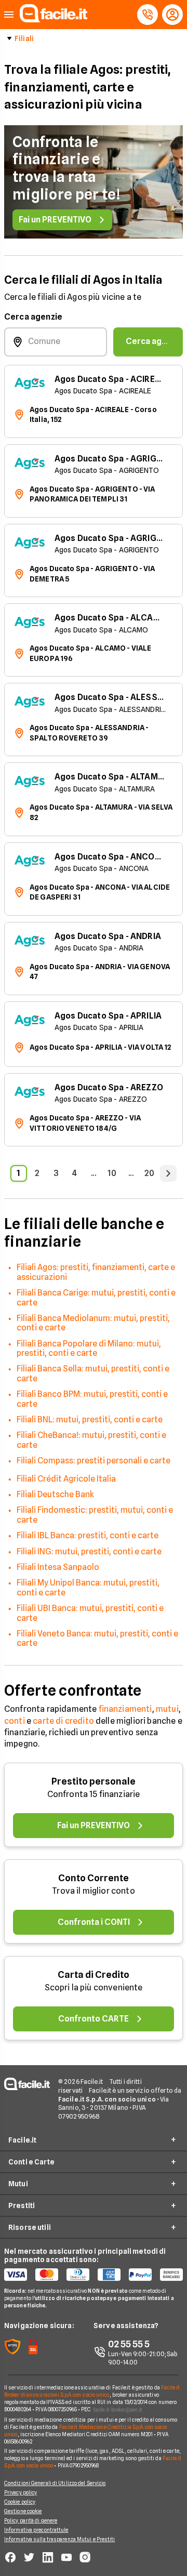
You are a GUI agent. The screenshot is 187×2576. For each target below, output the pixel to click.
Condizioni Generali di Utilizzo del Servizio (55, 2483)
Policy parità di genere (31, 2520)
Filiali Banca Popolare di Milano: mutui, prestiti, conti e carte (89, 1348)
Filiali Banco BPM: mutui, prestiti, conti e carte (92, 1399)
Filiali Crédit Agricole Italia (66, 1479)
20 (149, 1173)
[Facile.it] (54, 19)
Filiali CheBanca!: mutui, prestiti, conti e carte (91, 1440)
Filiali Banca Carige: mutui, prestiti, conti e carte (96, 1297)
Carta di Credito (94, 1974)
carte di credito (63, 1721)
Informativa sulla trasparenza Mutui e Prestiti (60, 2539)
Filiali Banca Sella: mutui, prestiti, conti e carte (93, 1373)
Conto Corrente (94, 1878)
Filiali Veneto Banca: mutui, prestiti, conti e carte (97, 1638)
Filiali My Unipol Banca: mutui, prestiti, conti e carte (88, 1587)
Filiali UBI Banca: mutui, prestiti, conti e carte (90, 1613)
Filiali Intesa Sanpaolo (58, 1567)
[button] (9, 15)
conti (15, 1721)
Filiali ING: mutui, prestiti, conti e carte (89, 1551)
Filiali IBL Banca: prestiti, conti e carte (88, 1535)
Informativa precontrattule (36, 2530)
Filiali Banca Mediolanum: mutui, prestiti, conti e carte (93, 1323)
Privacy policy (21, 2492)
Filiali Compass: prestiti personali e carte (94, 1461)
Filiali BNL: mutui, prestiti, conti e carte (90, 1419)
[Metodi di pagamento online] (94, 2275)
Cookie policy (20, 2502)
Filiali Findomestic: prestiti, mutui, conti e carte (95, 1515)
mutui (167, 1709)
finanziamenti (125, 1709)
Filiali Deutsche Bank (55, 1494)
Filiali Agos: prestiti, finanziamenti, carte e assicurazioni (96, 1272)
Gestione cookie (23, 2511)
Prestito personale (94, 1781)
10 (112, 1173)
